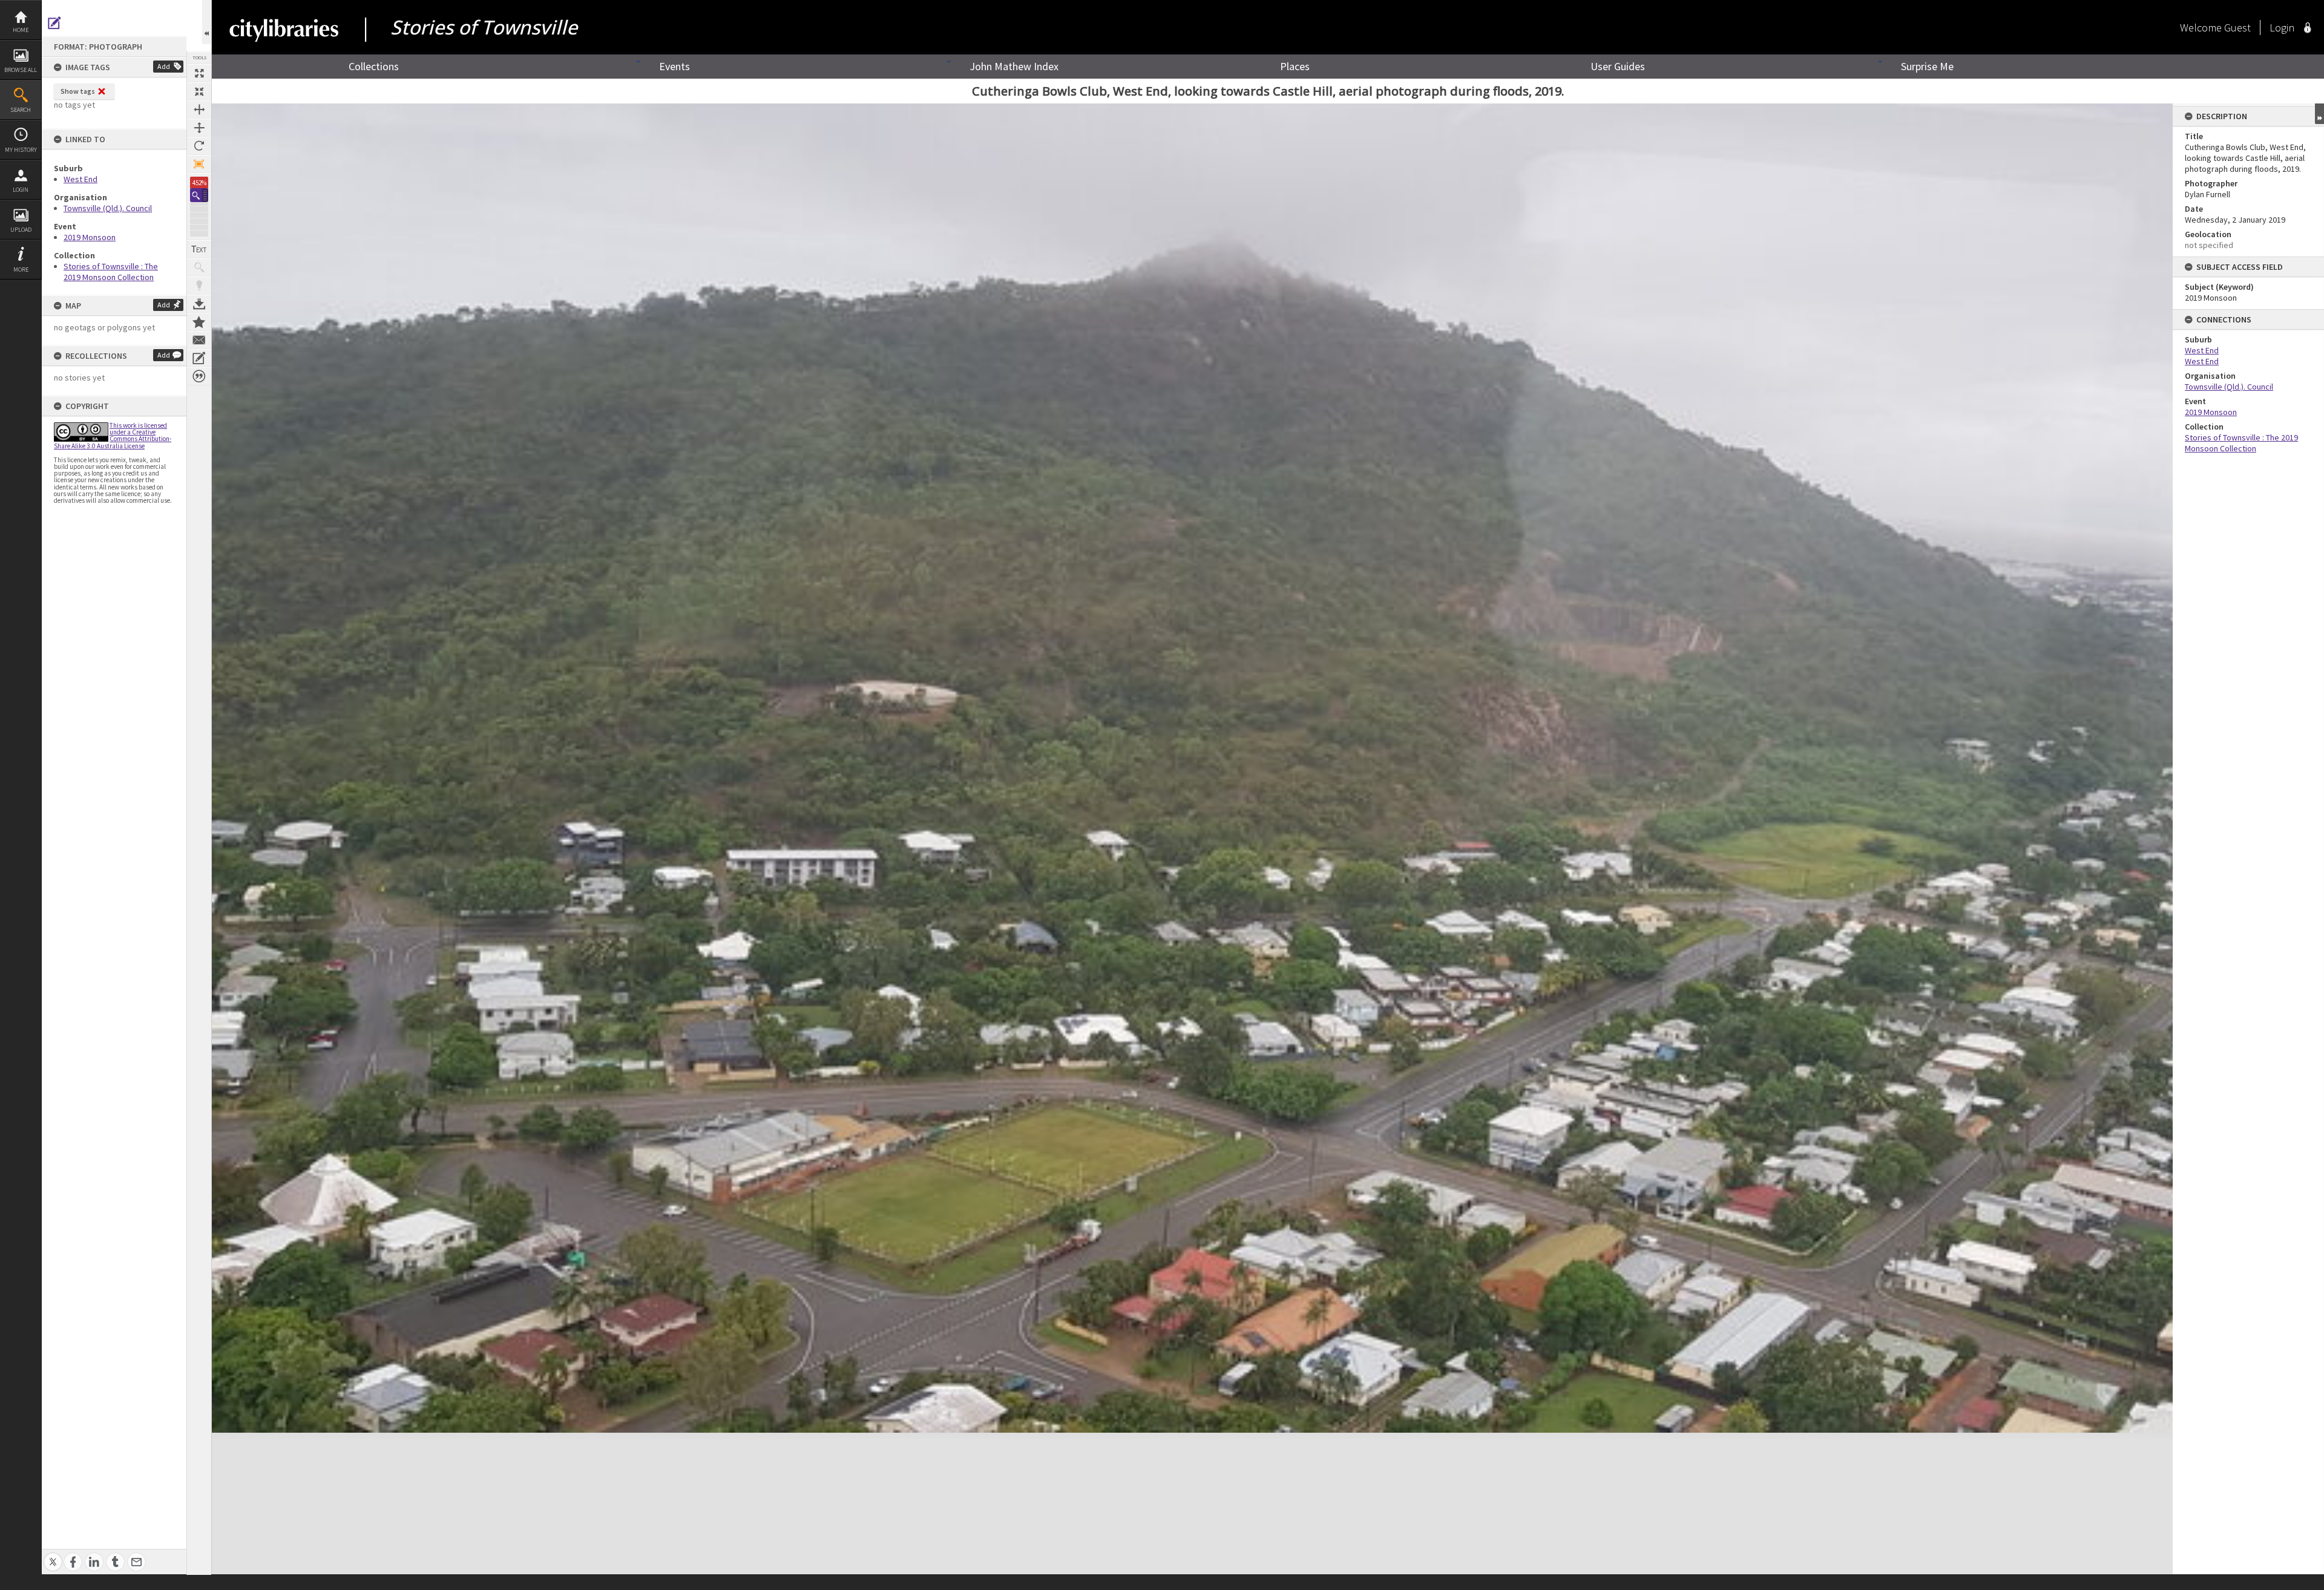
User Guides (1618, 66)
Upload (21, 230)
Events (675, 66)
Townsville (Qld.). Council (108, 208)
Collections (374, 66)
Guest (2237, 28)
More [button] (21, 270)
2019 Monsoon (90, 237)
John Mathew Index (1014, 66)
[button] (199, 195)
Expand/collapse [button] (2319, 114)
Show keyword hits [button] (199, 267)
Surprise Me (1927, 66)
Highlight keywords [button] (199, 286)
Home (21, 30)
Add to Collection (199, 322)
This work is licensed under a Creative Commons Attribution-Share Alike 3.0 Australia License (113, 436)
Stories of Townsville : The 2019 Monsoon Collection (111, 272)
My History (21, 150)
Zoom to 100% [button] (199, 164)
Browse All (21, 70)
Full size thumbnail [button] (199, 73)
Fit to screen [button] (199, 91)
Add (164, 66)
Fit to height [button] (199, 128)
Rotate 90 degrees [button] (199, 146)
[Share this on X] (53, 1555)
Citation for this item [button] (199, 376)
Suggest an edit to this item (54, 23)
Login (21, 190)
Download (199, 304)
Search (21, 110)
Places (1295, 66)
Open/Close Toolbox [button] (207, 22)
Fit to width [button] (199, 110)
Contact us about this (199, 340)
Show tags (78, 91)
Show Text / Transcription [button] (199, 249)
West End (80, 179)
